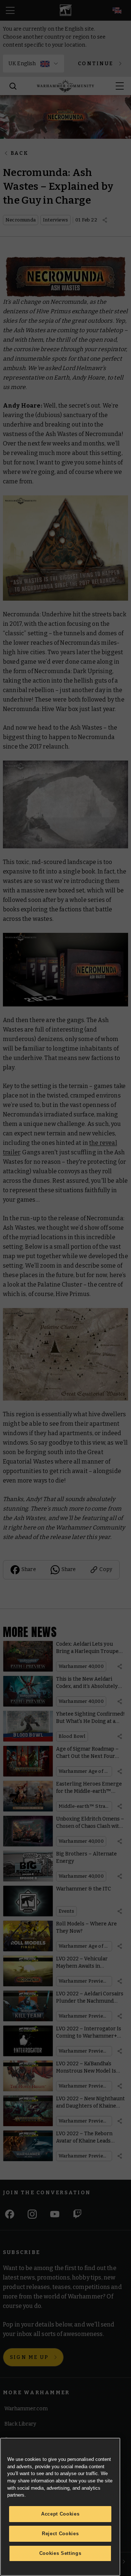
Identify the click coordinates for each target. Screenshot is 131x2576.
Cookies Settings (60, 2553)
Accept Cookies (60, 2514)
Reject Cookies (60, 2534)
